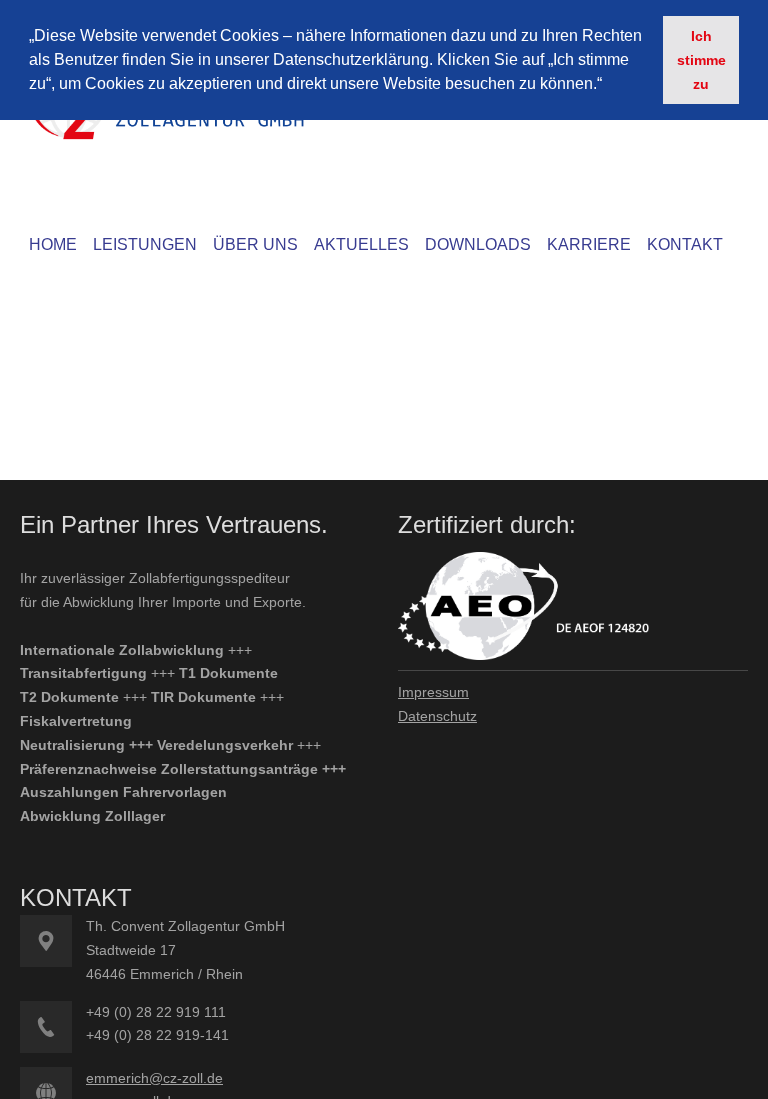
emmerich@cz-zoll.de (154, 1078)
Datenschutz (437, 716)
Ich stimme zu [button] (701, 60)
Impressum (433, 692)
